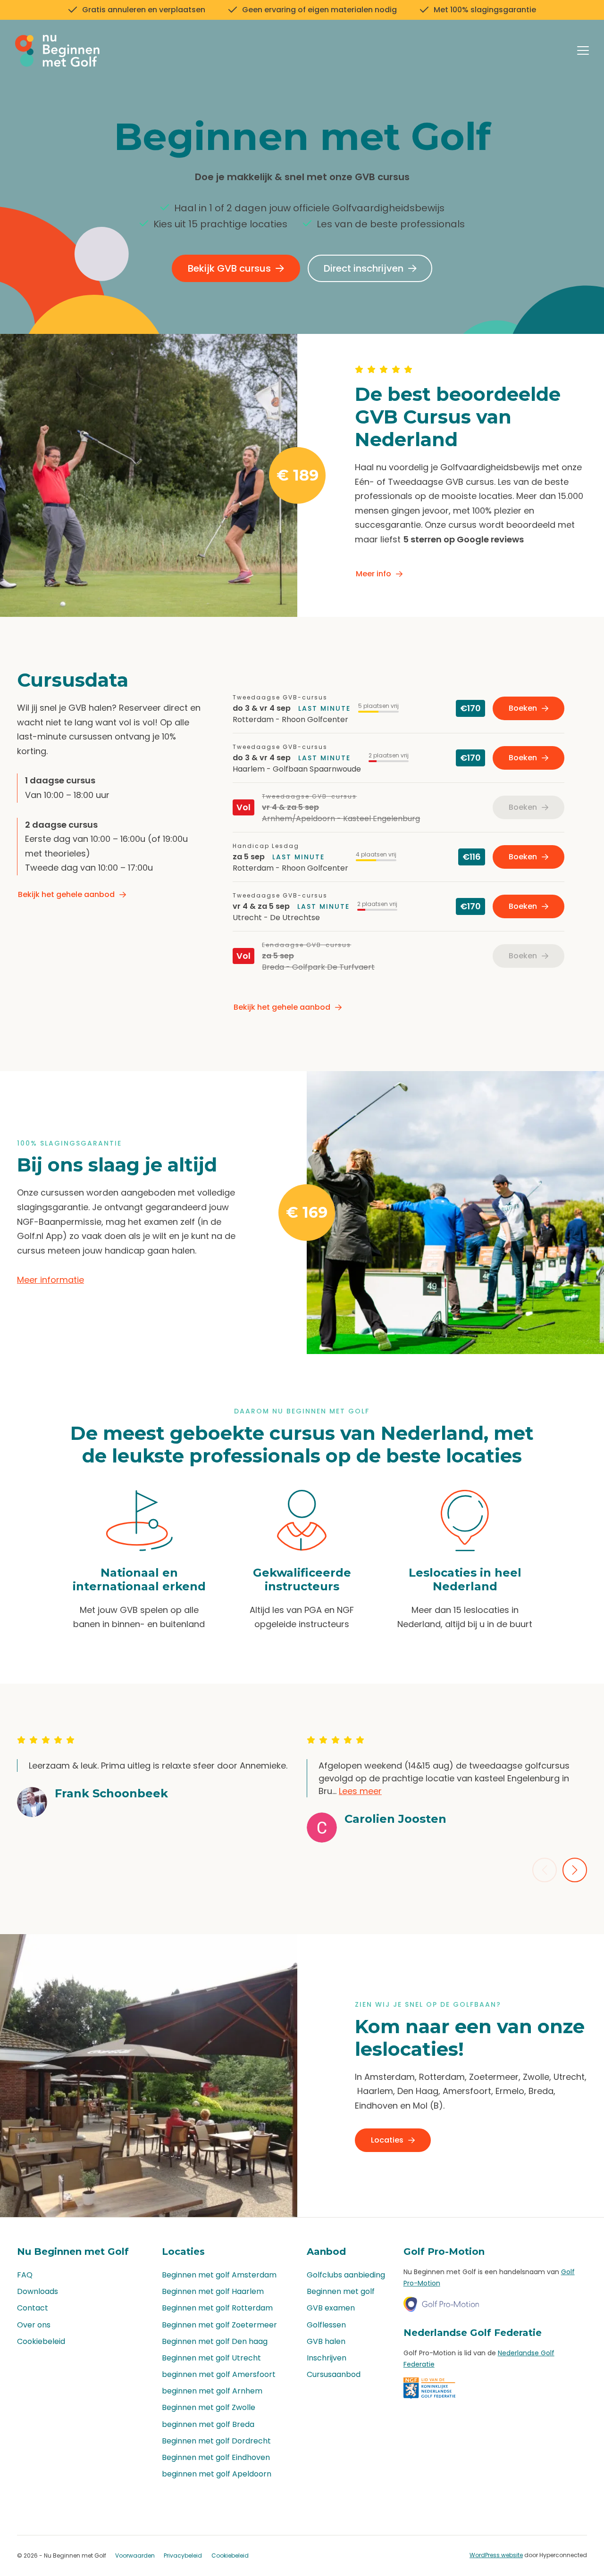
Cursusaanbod (334, 2374)
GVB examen (331, 2308)
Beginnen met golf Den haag (215, 2341)
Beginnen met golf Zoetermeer (219, 2325)
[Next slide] (575, 1870)
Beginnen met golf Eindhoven (216, 2457)
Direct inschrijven (364, 268)
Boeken (523, 708)
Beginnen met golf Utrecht (211, 2358)
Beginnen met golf (341, 2291)
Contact (33, 2308)
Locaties (387, 2140)
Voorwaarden (135, 2555)
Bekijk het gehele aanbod (66, 894)
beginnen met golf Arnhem (212, 2391)
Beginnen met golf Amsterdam (219, 2275)
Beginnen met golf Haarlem (213, 2291)
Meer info (373, 574)
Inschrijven (327, 2358)
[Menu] (583, 52)
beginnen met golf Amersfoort (219, 2374)
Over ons (34, 2325)
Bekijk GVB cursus (229, 268)
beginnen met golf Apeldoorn (217, 2474)
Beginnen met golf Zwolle (209, 2407)
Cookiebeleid (41, 2341)
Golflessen (326, 2325)
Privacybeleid (183, 2555)
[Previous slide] (545, 1870)
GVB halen (326, 2341)
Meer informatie (50, 1280)
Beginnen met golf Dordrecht (216, 2441)
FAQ (25, 2275)
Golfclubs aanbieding (346, 2275)
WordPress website (496, 2555)
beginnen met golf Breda (208, 2424)
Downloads (38, 2291)
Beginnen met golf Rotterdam (217, 2308)
